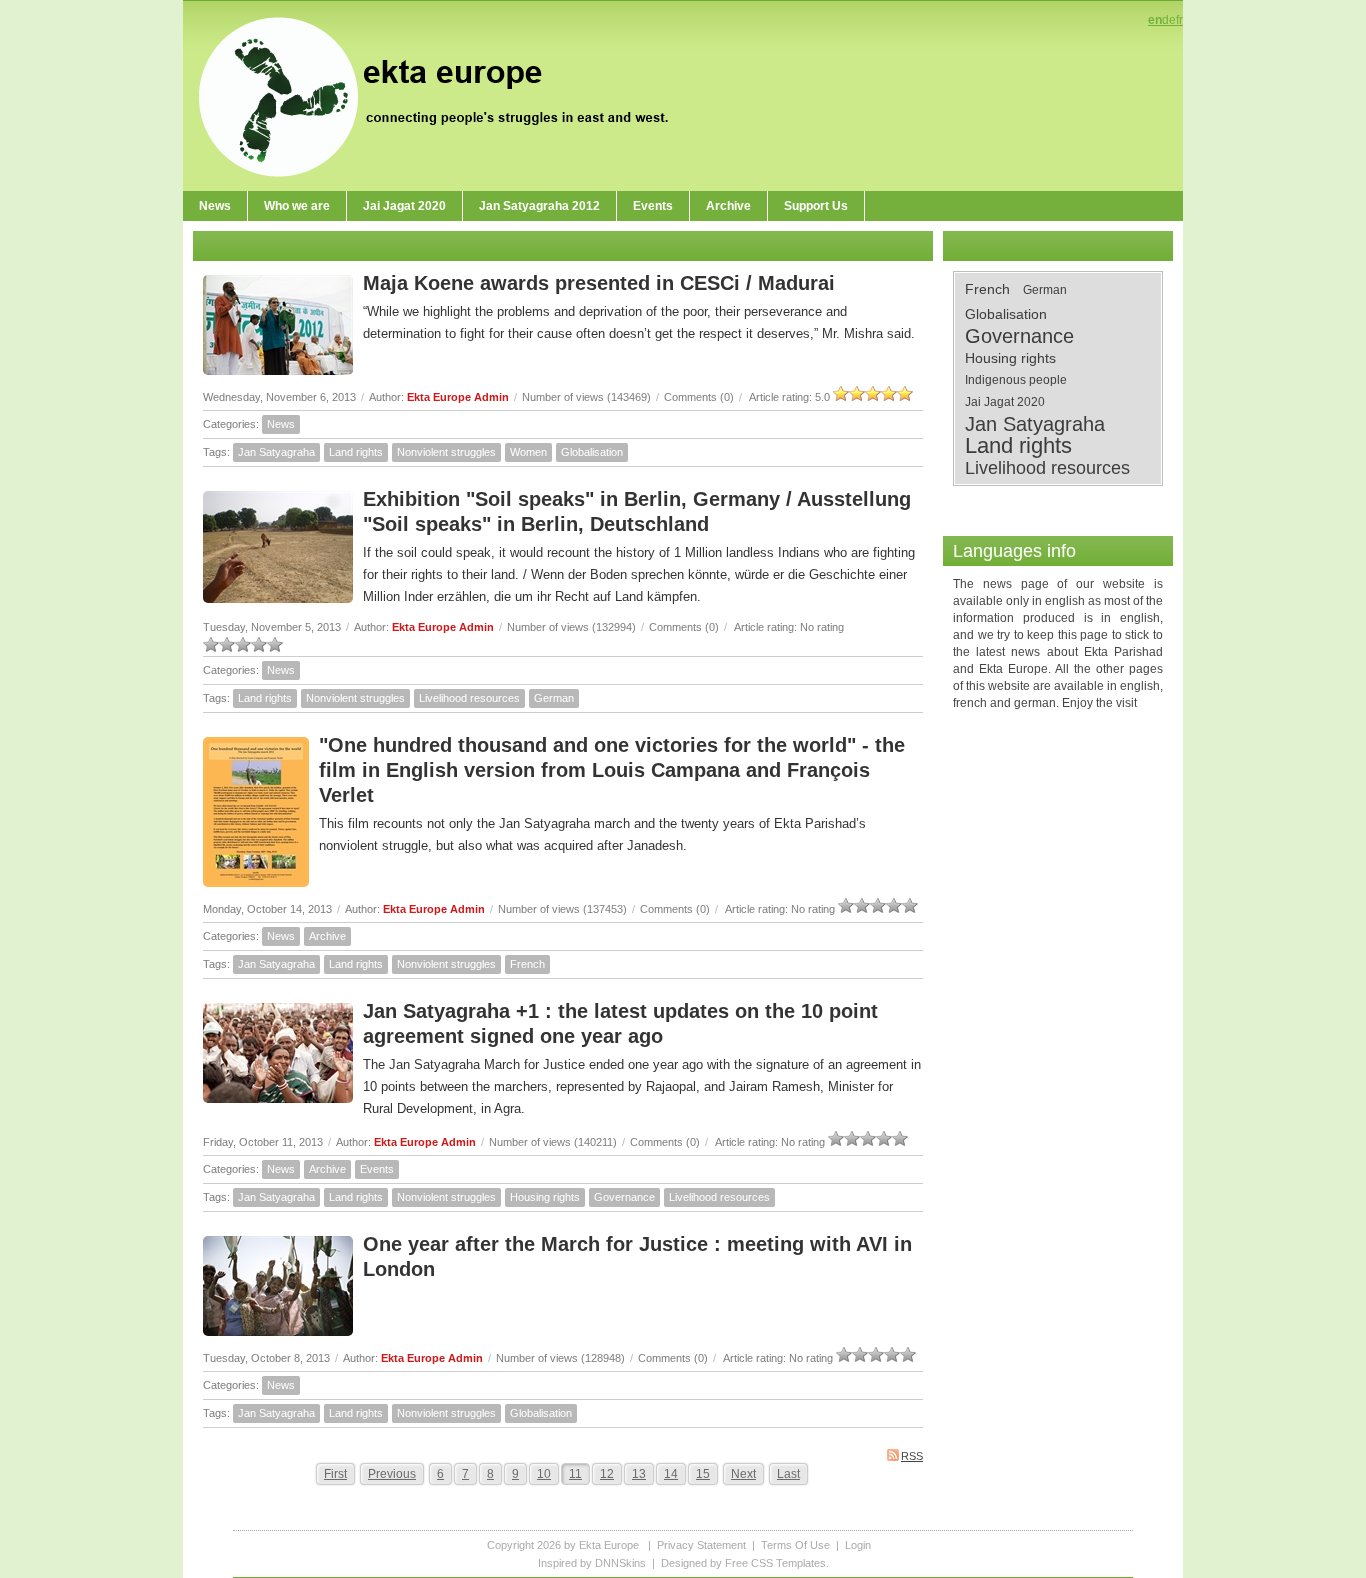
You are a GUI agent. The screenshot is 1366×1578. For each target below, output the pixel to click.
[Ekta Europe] (443, 95)
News (281, 424)
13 (639, 1474)
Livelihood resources (469, 698)
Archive (327, 936)
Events (377, 1169)
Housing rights (545, 1197)
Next (743, 1474)
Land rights (356, 452)
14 (671, 1474)
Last (788, 1474)
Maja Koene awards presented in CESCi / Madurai (599, 283)
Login (858, 1545)
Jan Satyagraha (276, 452)
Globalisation (592, 452)
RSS (912, 1456)
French (527, 964)
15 (703, 1474)
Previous (392, 1474)
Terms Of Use (795, 1545)
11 (575, 1474)
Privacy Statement (701, 1545)
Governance (624, 1197)
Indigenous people (1016, 380)
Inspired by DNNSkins (592, 1563)
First (335, 1474)
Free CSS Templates (775, 1563)
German (554, 698)
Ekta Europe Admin (458, 397)
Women (528, 452)
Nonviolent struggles (446, 452)
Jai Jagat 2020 (1005, 402)
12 (607, 1474)
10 (544, 1474)
